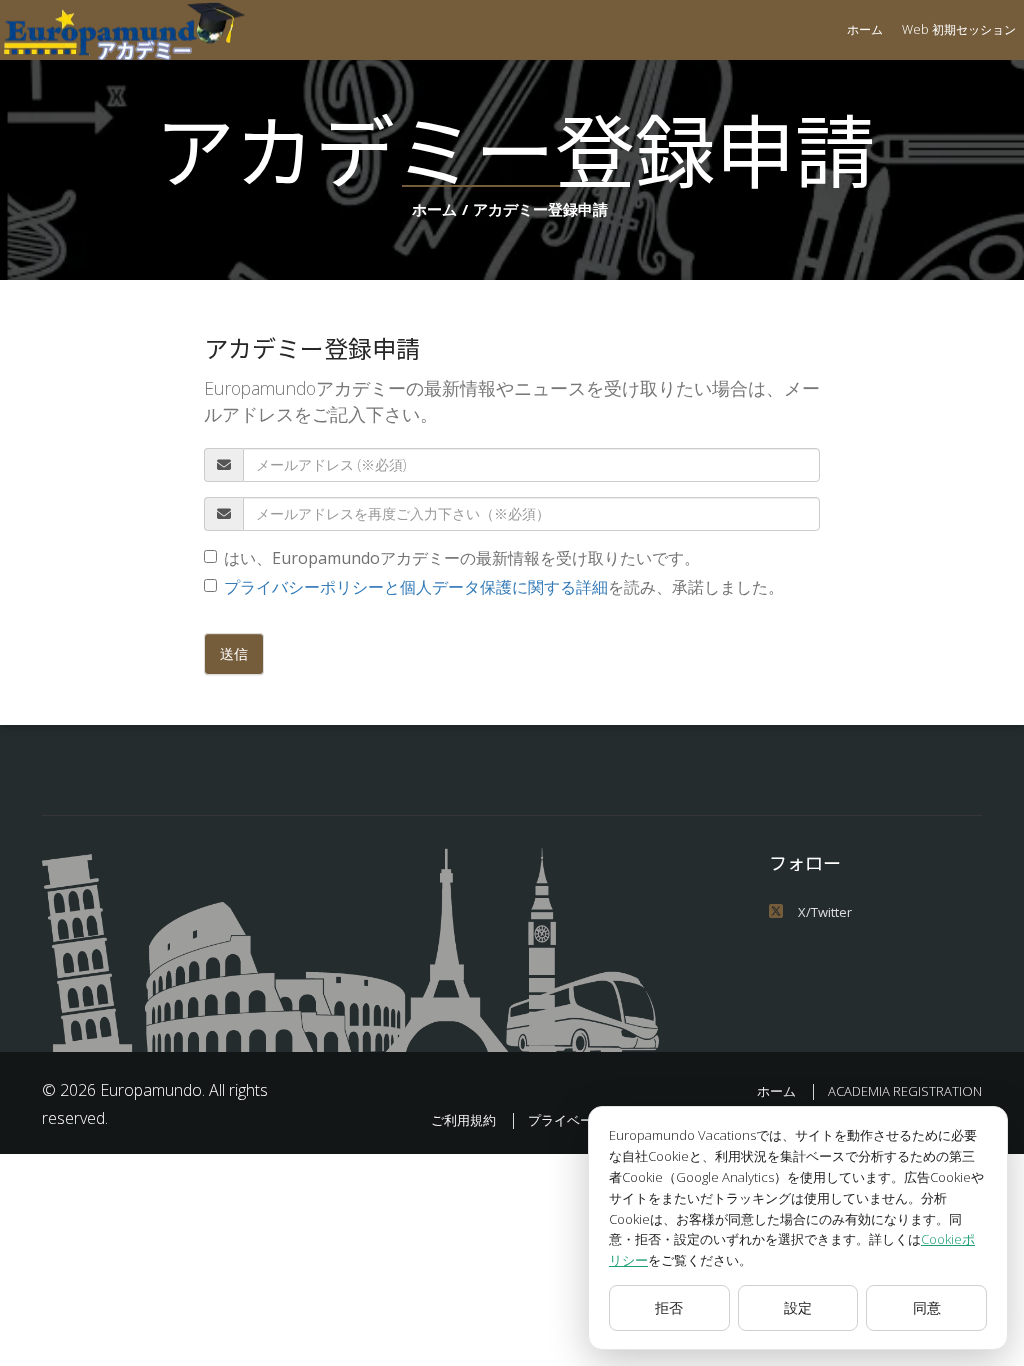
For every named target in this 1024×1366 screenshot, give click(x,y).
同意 (927, 1307)
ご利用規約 (463, 1120)
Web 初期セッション (959, 29)
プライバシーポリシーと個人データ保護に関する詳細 (416, 587)
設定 (798, 1307)
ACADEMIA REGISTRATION (905, 1091)
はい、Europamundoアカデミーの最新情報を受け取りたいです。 (462, 558)
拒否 (669, 1307)
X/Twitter (825, 912)
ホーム (865, 29)
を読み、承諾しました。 (504, 587)
